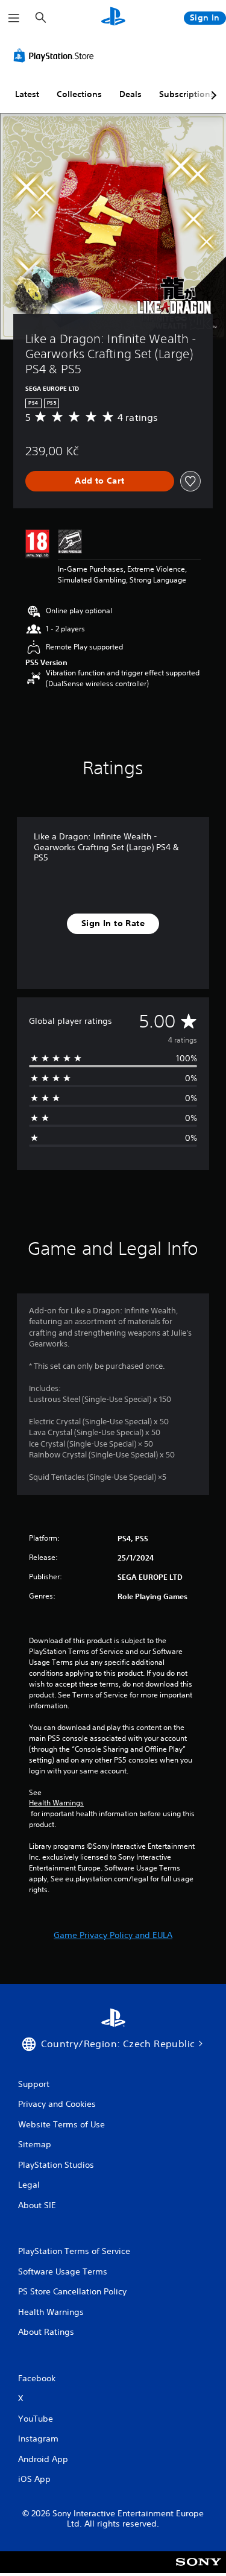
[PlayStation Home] (113, 18)
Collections (79, 94)
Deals (130, 94)
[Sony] (199, 2570)
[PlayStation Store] (56, 55)
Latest (27, 94)
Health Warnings (56, 1803)
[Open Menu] (14, 18)
